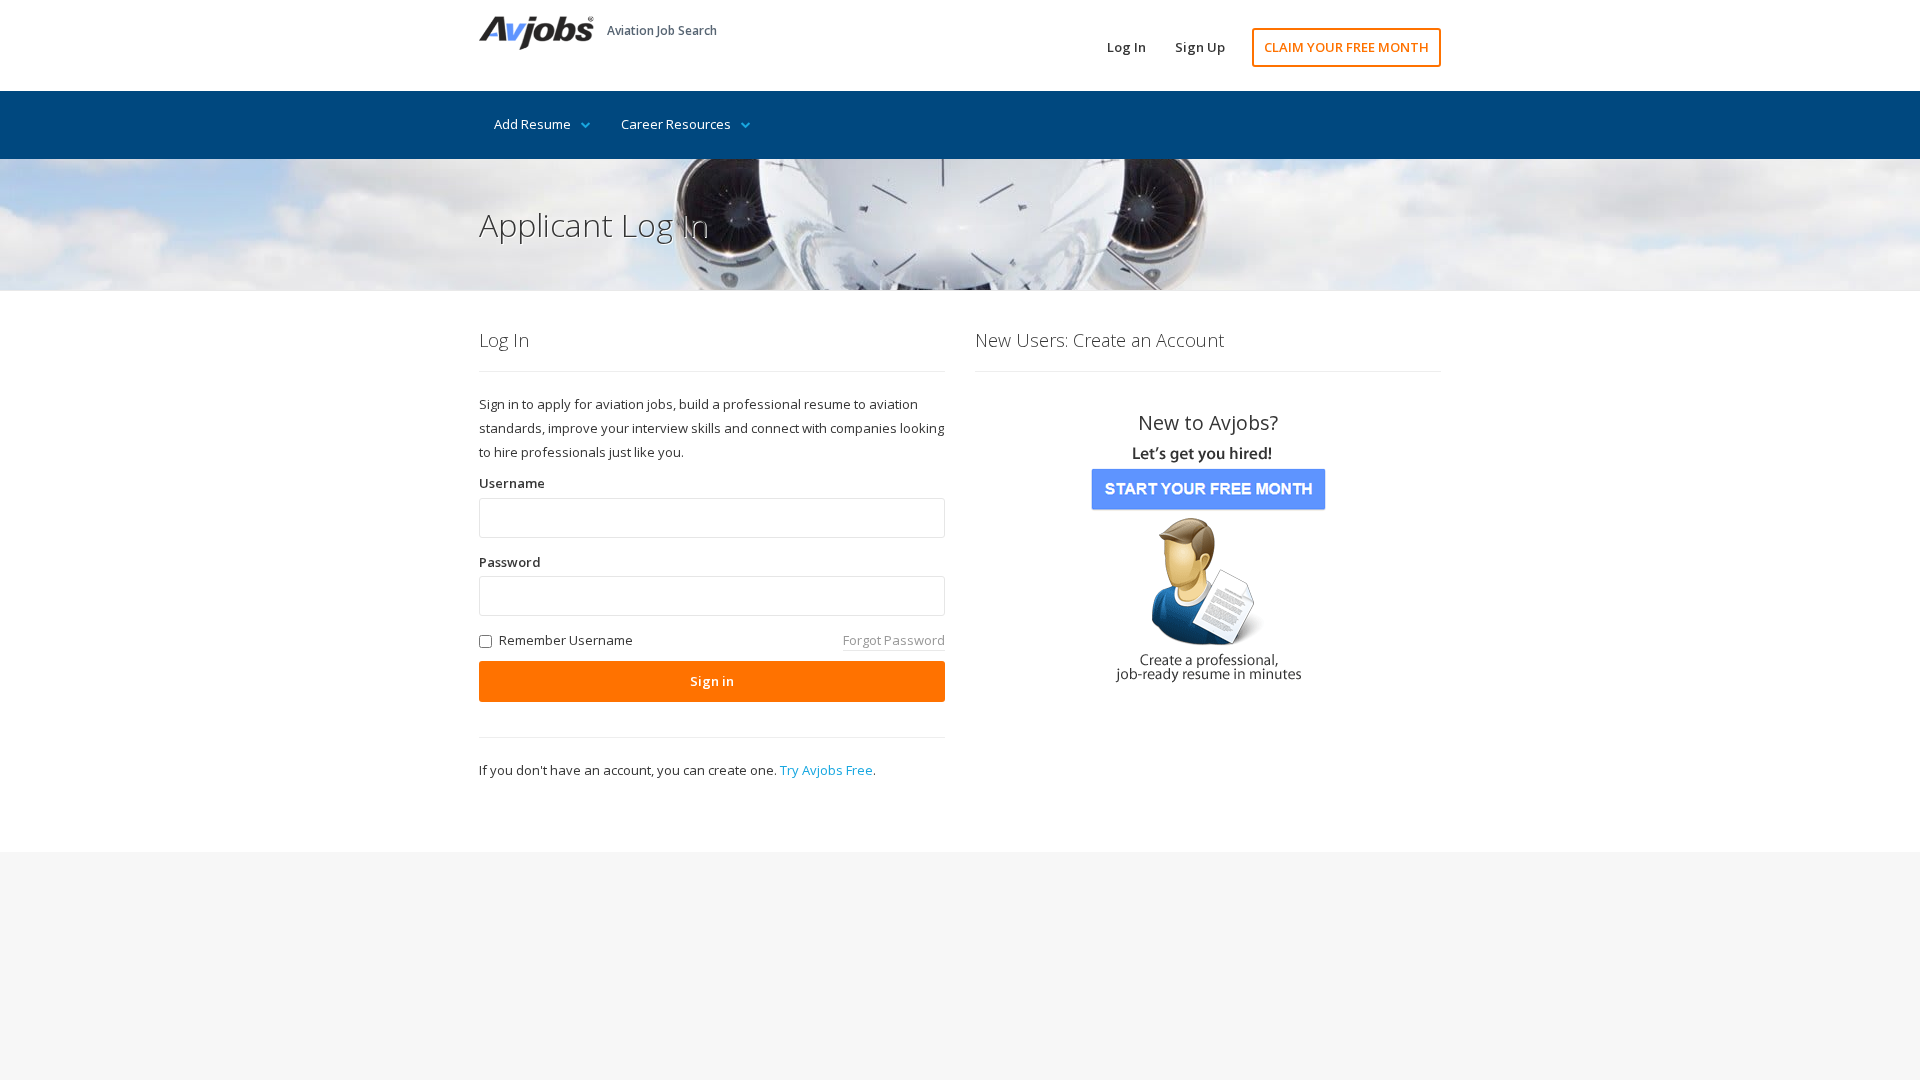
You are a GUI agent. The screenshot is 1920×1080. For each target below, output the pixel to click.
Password (510, 562)
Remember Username (566, 640)
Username (512, 483)
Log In (1126, 47)
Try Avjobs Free (826, 770)
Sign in (712, 681)
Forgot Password (894, 640)
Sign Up (1200, 47)
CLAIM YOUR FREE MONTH (1346, 47)
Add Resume (532, 124)
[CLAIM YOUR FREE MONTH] (1208, 557)
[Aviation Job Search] (536, 31)
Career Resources (676, 124)
